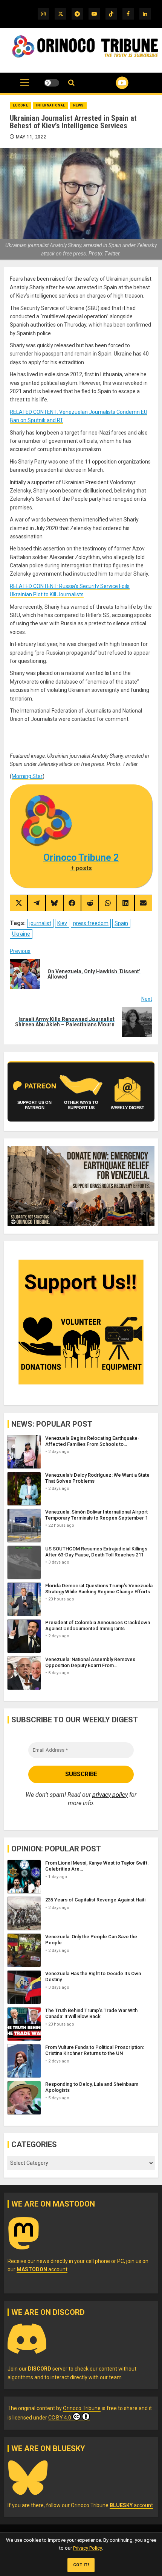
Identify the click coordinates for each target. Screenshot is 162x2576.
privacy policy (110, 1795)
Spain (121, 923)
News (78, 105)
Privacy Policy (87, 2548)
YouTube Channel (113, 83)
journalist (40, 923)
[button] (25, 87)
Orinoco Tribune (82, 2408)
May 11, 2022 (31, 137)
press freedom (91, 923)
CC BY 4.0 (60, 2418)
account (42, 2269)
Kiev (62, 923)
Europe (20, 105)
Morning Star (27, 776)
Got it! (81, 2565)
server (48, 2369)
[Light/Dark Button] (52, 83)
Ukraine (21, 934)
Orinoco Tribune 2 (81, 858)
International (50, 105)
